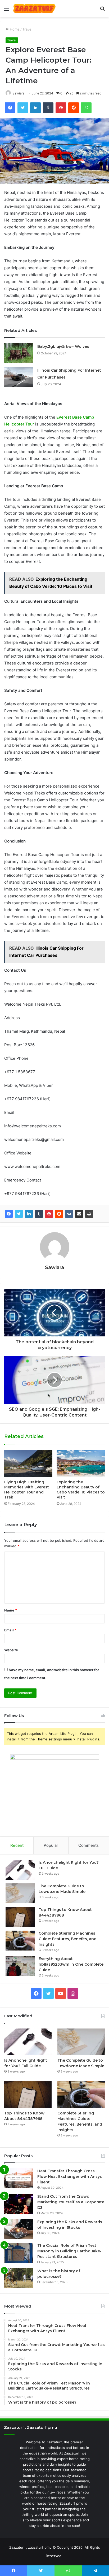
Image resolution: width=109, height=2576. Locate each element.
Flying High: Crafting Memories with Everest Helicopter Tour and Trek (27, 1490)
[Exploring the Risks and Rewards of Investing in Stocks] (19, 2229)
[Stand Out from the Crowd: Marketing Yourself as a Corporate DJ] (19, 2204)
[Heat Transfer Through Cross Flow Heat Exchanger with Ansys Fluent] (19, 2178)
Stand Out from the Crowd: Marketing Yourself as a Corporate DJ (71, 2202)
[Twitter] (19, 1214)
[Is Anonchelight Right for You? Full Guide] (20, 1870)
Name (11, 1610)
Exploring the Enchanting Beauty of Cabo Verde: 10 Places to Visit (81, 1490)
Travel (27, 29)
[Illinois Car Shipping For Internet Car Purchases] (19, 377)
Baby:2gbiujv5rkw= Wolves (63, 346)
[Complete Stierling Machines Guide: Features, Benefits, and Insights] (20, 1941)
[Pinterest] (49, 1214)
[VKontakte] (69, 1214)
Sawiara (19, 93)
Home (14, 29)
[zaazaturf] (34, 8)
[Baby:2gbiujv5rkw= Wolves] (19, 353)
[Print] (89, 1214)
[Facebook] (9, 1214)
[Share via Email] (79, 1214)
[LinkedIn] (29, 1214)
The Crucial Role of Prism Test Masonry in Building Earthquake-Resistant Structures (69, 2251)
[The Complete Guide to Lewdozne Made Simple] (20, 1893)
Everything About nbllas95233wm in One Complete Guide (71, 1964)
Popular (51, 1845)
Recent (17, 1845)
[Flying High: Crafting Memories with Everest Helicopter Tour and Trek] (28, 1463)
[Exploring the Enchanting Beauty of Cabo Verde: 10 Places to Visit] (81, 1463)
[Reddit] (59, 1214)
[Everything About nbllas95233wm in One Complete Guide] (20, 1966)
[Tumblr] (39, 1214)
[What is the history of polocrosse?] (19, 2278)
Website (11, 1650)
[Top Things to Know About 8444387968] (20, 1917)
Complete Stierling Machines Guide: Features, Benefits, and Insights (68, 1939)
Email (10, 1630)
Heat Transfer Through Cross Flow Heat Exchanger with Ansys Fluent (70, 2177)
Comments (88, 1845)
